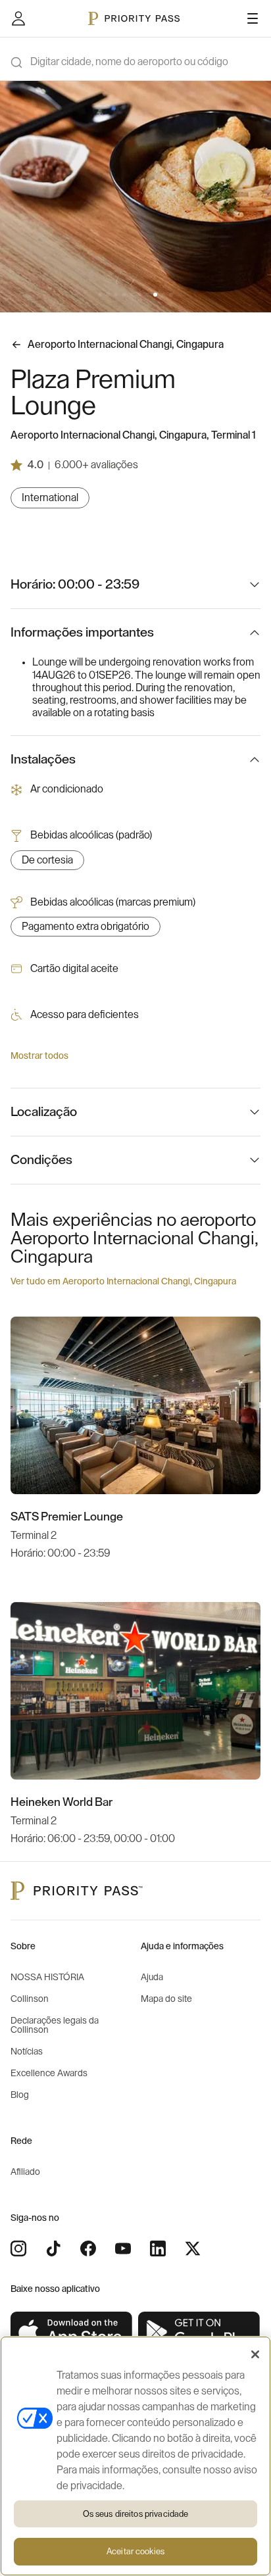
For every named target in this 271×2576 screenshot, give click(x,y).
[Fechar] (255, 2354)
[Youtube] (123, 2248)
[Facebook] (88, 2248)
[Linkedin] (158, 2248)
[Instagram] (18, 2248)
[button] (100, 295)
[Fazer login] (18, 18)
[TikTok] (53, 2248)
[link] (72, 2332)
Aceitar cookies (135, 2551)
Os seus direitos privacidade (136, 2514)
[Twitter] (193, 2248)
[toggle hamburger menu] (253, 18)
